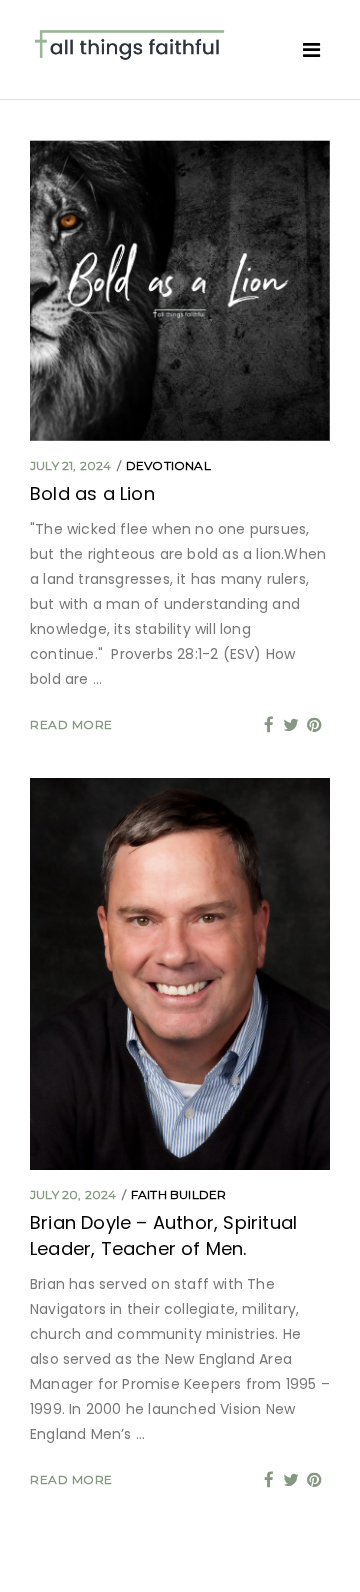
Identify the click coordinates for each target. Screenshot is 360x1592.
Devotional (168, 465)
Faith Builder (179, 1194)
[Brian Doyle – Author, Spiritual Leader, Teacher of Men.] (180, 974)
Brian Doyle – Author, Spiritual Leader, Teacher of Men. (163, 1235)
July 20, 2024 (73, 1194)
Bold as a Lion (92, 493)
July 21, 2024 (71, 465)
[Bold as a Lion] (180, 290)
